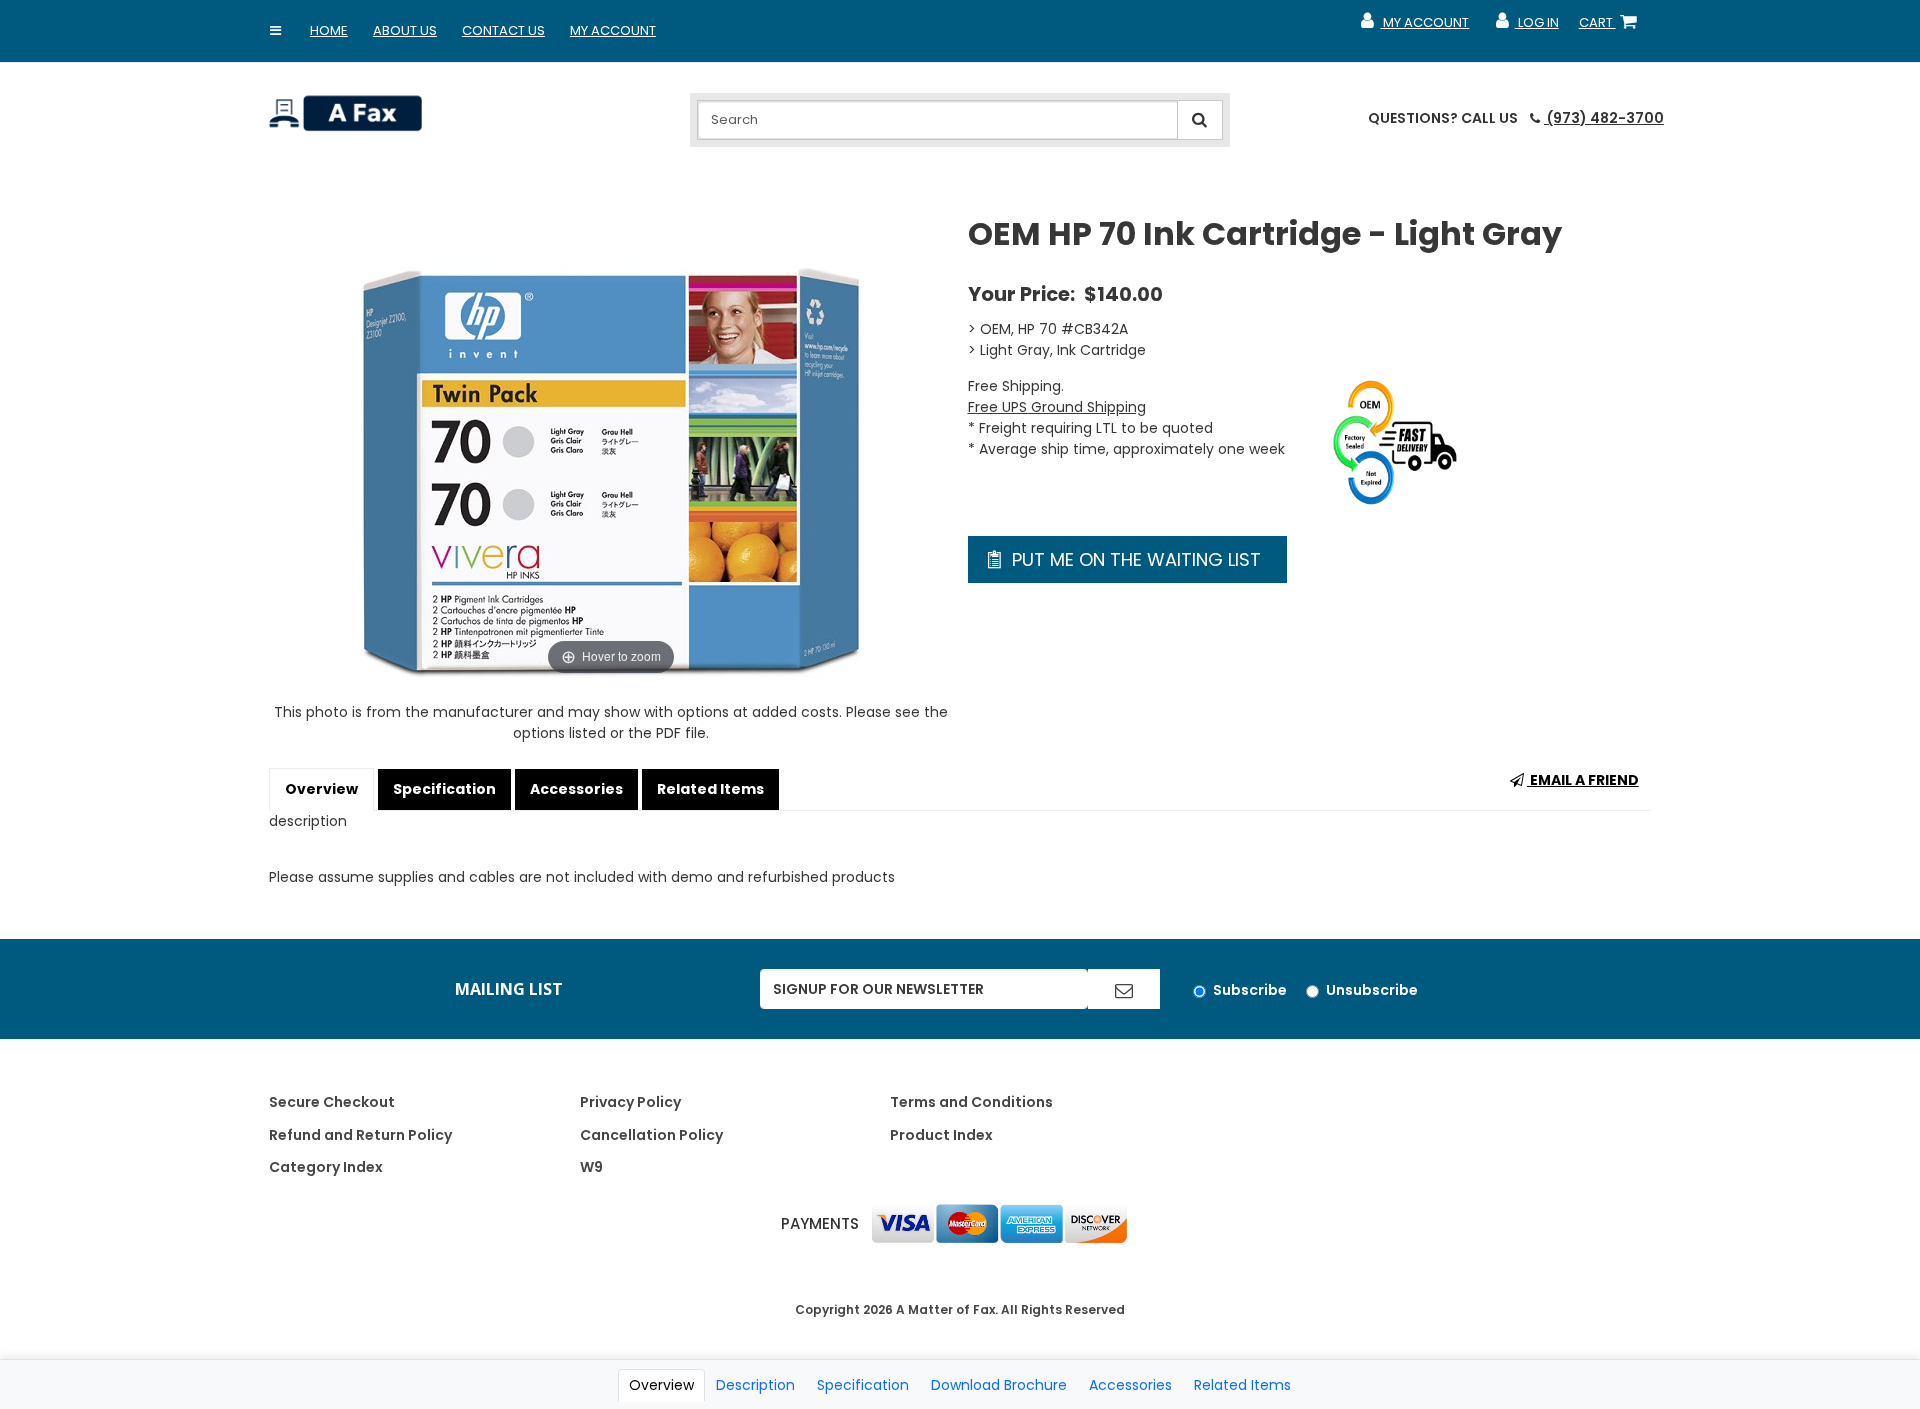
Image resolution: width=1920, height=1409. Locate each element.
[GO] (1124, 989)
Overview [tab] (661, 1385)
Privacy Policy (630, 1102)
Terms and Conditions (971, 1102)
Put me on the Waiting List (1134, 559)
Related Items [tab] (1242, 1385)
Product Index (941, 1135)
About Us (405, 30)
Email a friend (1583, 780)
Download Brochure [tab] (999, 1385)
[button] (276, 31)
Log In (1525, 27)
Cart (1612, 27)
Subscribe (1250, 990)
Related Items (710, 789)
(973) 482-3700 (1604, 118)
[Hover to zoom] (611, 446)
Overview (321, 789)
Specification (444, 789)
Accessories (576, 789)
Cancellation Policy (651, 1135)
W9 (591, 1167)
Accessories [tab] (1130, 1385)
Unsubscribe (1372, 990)
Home (329, 30)
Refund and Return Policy (360, 1135)
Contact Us (503, 30)
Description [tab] (755, 1385)
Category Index (326, 1167)
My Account (613, 30)
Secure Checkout (332, 1102)
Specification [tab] (863, 1385)
